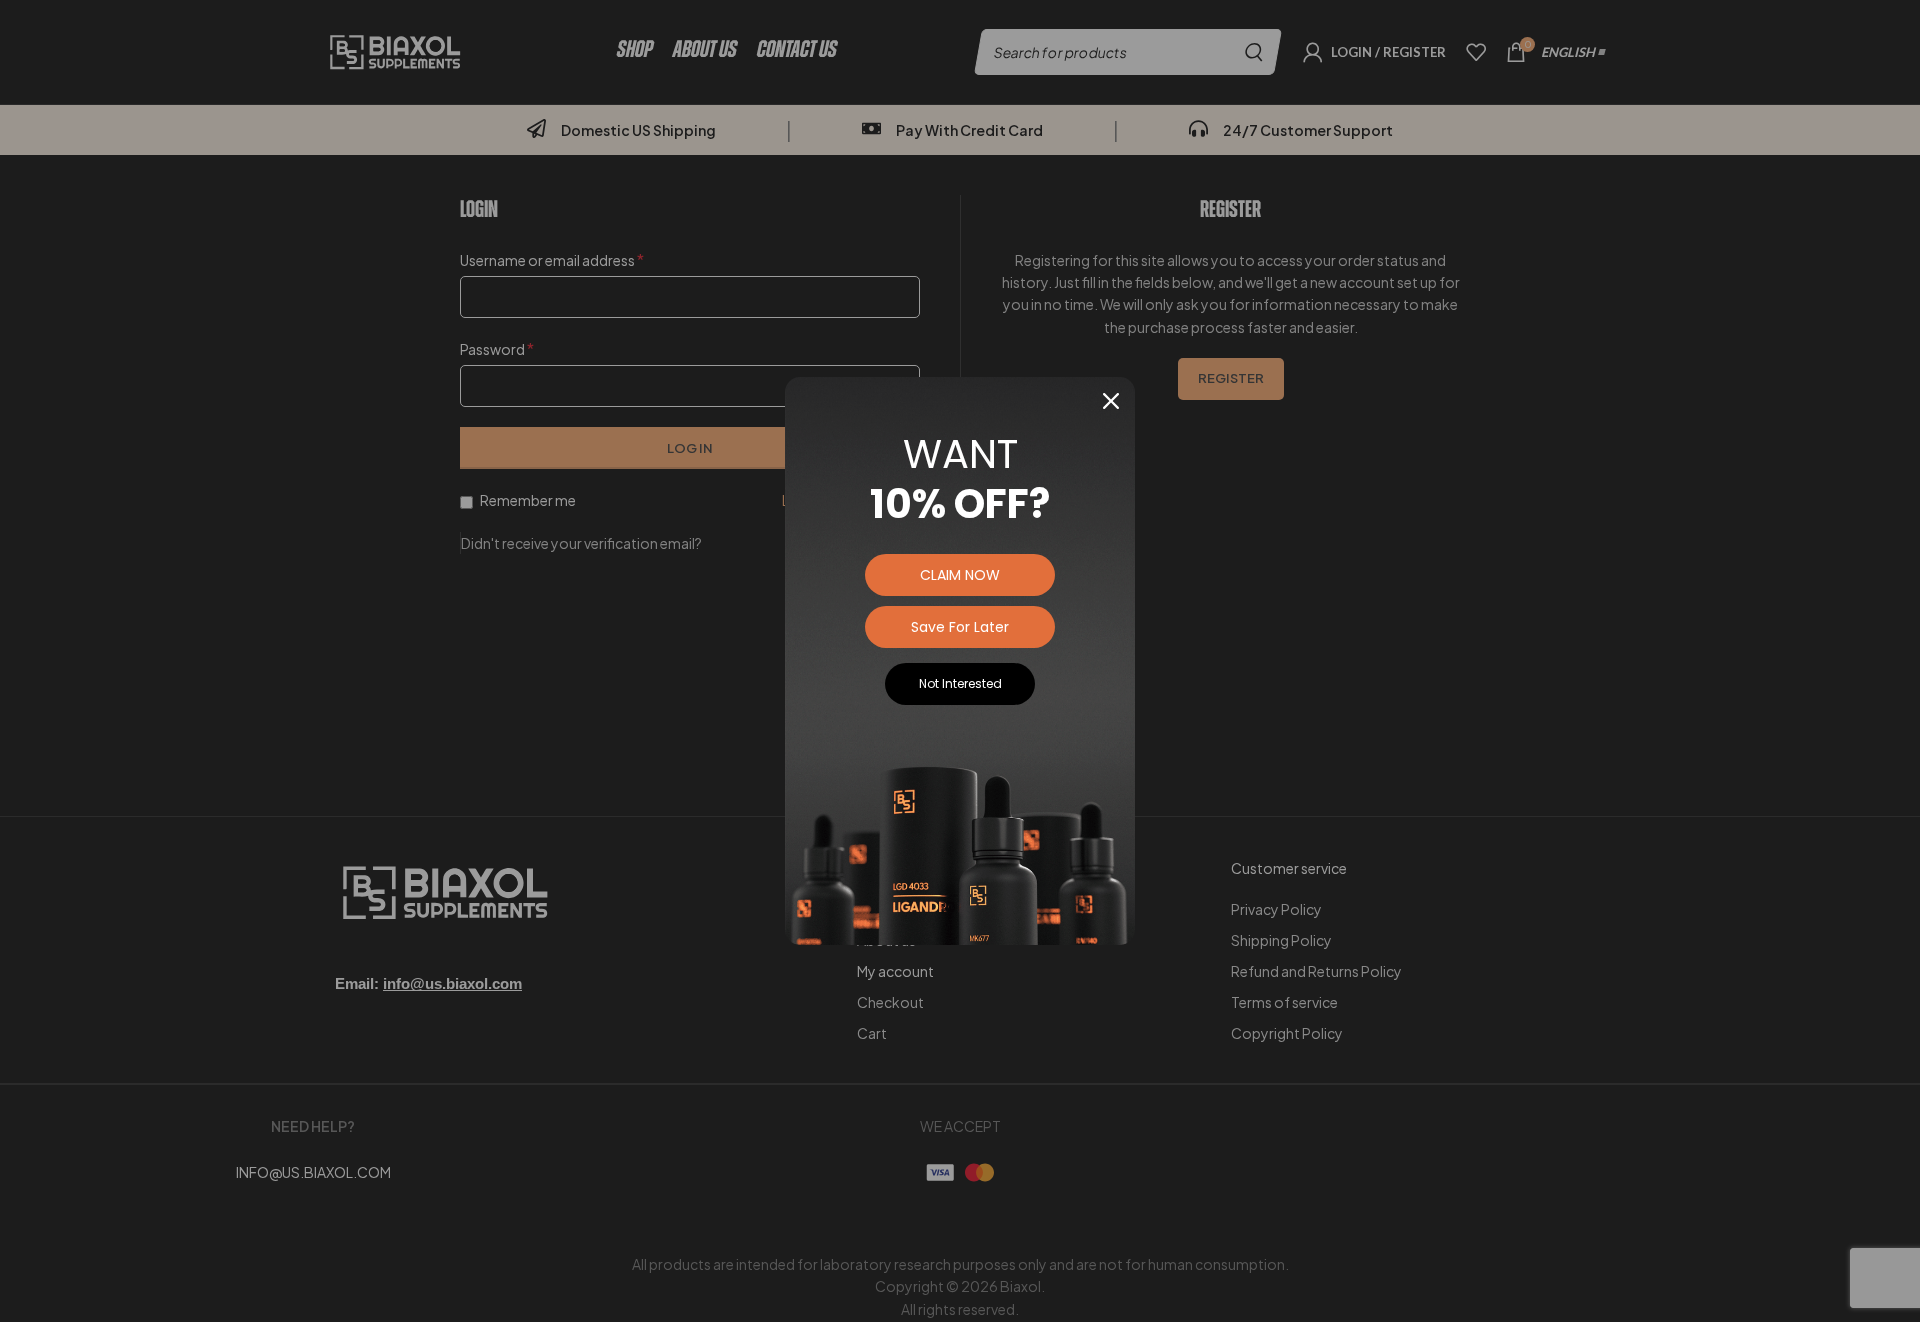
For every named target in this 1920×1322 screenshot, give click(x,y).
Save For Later (960, 627)
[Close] (1111, 401)
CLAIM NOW (960, 575)
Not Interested (960, 683)
